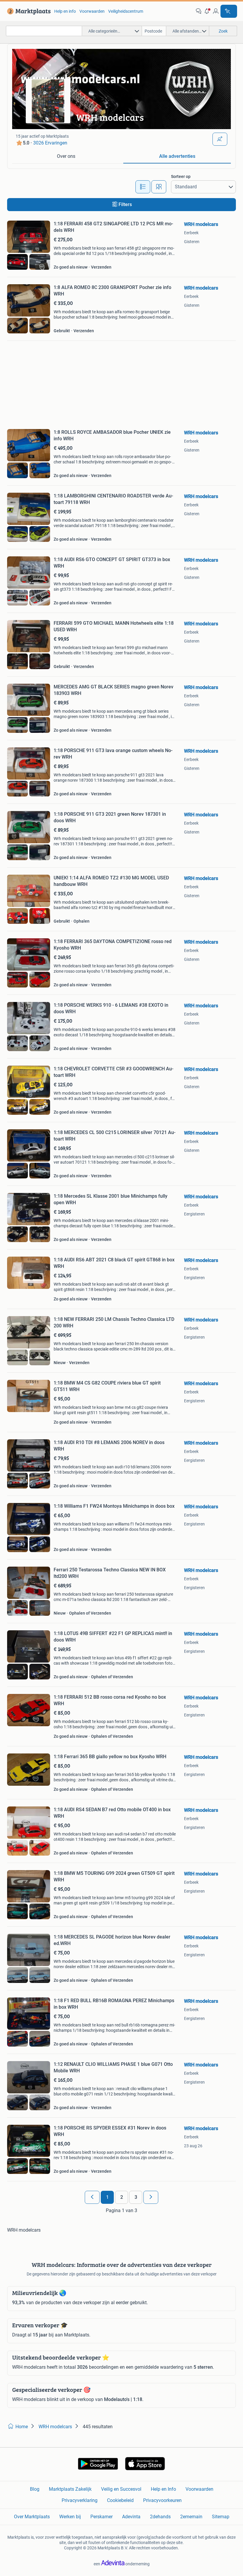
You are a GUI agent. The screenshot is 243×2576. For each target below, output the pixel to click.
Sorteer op (181, 176)
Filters (125, 204)
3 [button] (136, 2197)
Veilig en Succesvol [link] (121, 2489)
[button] (207, 11)
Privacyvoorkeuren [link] (162, 2500)
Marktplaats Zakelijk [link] (70, 2489)
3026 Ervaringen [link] (50, 143)
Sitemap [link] (221, 2517)
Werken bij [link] (70, 2517)
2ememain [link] (191, 2517)
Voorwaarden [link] (92, 11)
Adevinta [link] (131, 2517)
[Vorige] (92, 2197)
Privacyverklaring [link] (80, 2500)
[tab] (66, 157)
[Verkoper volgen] (220, 139)
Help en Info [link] (163, 2489)
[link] (28, 11)
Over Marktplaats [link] (32, 2517)
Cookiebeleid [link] (120, 2500)
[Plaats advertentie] (229, 11)
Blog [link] (35, 2489)
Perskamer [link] (101, 2517)
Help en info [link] (65, 11)
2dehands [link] (160, 2517)
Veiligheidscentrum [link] (126, 11)
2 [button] (122, 2197)
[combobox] (44, 31)
